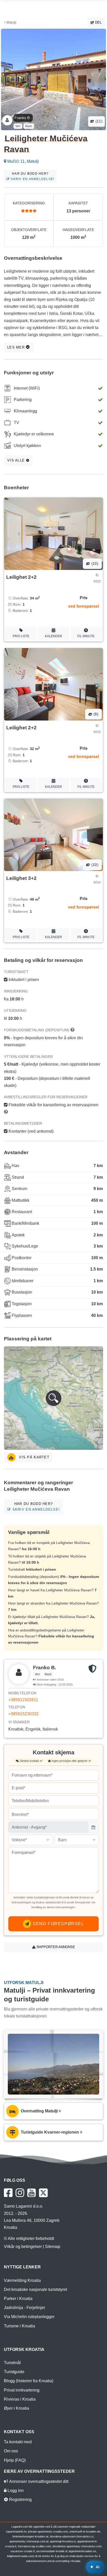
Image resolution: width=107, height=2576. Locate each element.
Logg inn (15, 2490)
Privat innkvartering (22, 2390)
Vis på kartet (34, 1457)
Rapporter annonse (55, 1947)
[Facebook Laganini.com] (8, 2193)
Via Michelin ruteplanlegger (29, 2317)
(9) (95, 714)
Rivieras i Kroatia (20, 2399)
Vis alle (17, 460)
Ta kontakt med (18, 2442)
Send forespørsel (58, 1924)
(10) (94, 564)
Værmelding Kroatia (22, 2280)
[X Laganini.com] (43, 2193)
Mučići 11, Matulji (23, 161)
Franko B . (23, 118)
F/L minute (86, 636)
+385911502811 (23, 1700)
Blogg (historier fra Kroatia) (29, 2381)
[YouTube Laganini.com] (32, 2193)
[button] (53, 1398)
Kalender (53, 636)
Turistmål (12, 2363)
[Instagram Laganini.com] (20, 2193)
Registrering (20, 2500)
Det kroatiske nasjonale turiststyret (35, 2289)
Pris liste (21, 636)
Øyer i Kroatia (16, 2408)
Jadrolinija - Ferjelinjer (25, 2308)
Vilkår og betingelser (23, 2247)
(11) (98, 121)
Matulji (11, 22)
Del (98, 22)
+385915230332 (24, 1714)
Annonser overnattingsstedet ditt (38, 2481)
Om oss (11, 2451)
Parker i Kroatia (18, 2299)
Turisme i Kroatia (19, 2326)
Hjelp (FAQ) (15, 2460)
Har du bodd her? (32, 176)
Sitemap (53, 2247)
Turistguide (14, 2372)
